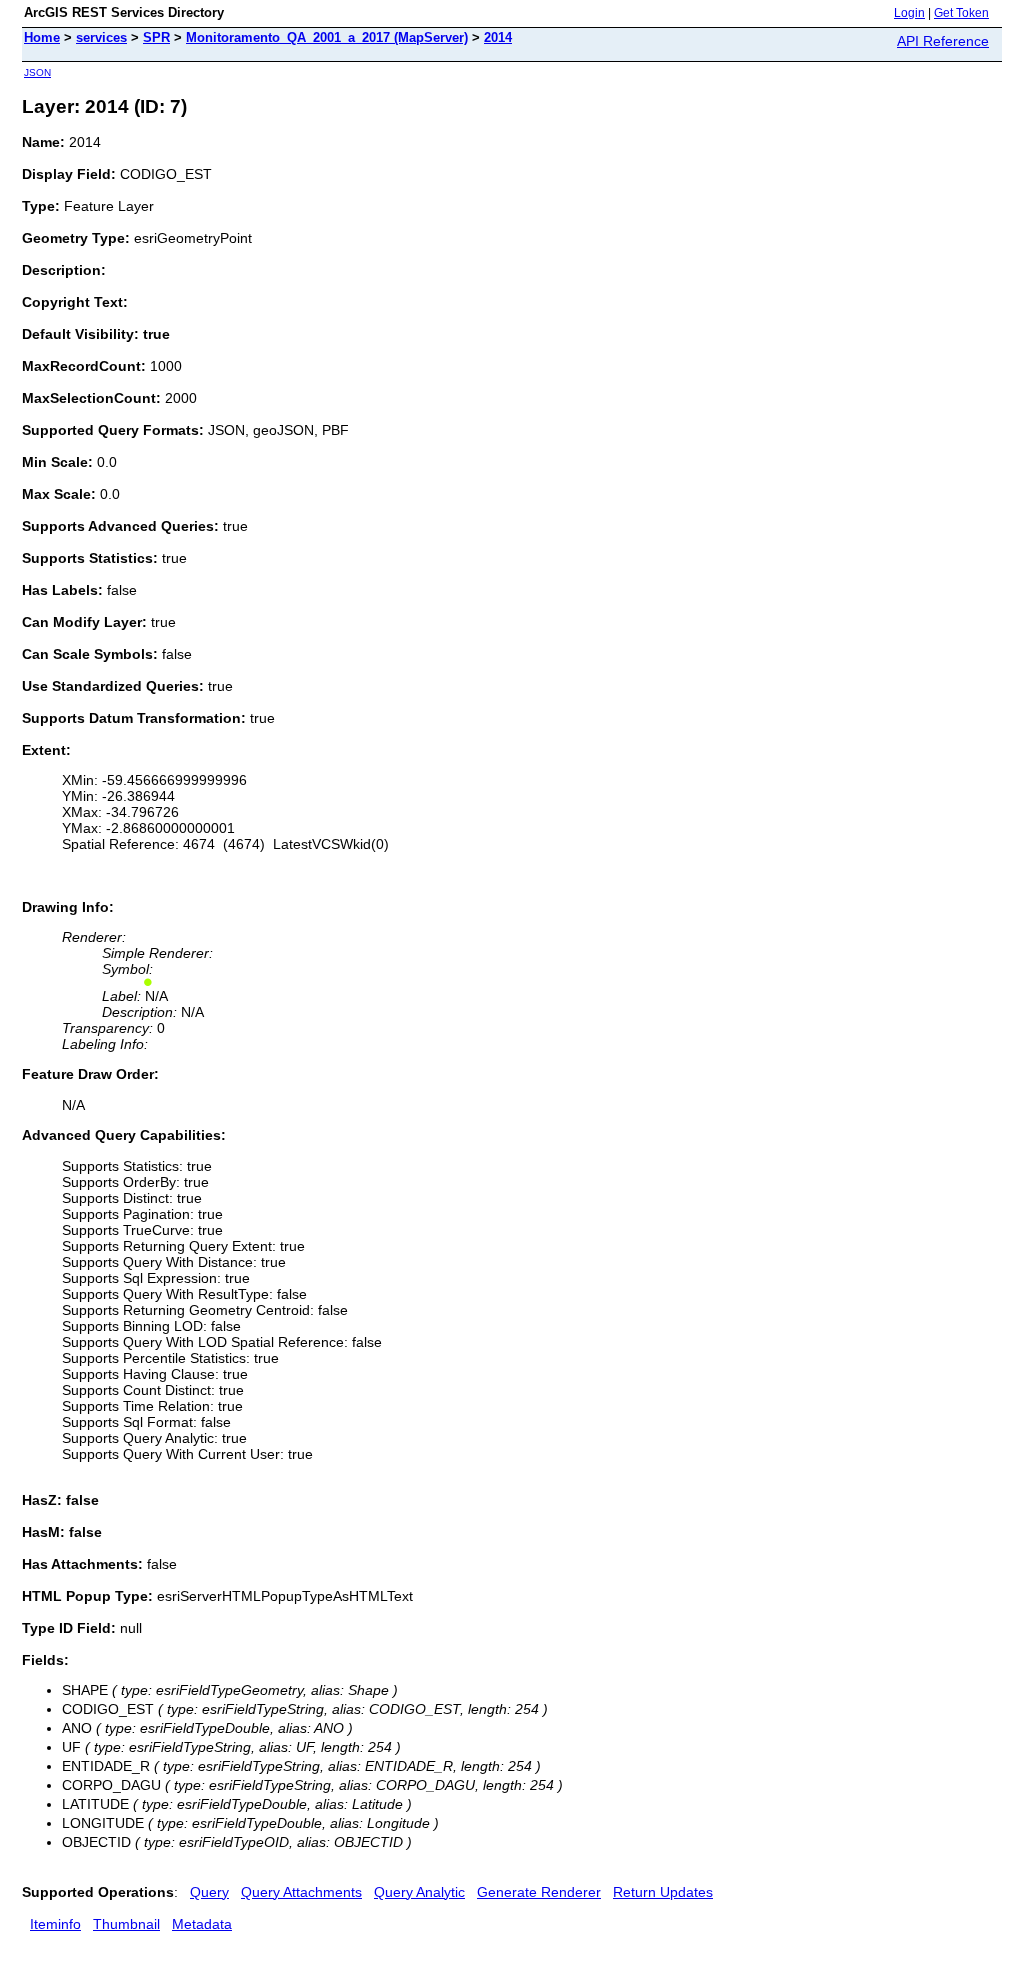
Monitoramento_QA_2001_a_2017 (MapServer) (327, 37)
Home (42, 37)
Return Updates (663, 1892)
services (101, 37)
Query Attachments (301, 1892)
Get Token (961, 13)
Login (909, 13)
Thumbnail (126, 1924)
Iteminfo (55, 1924)
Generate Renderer (539, 1892)
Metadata (202, 1924)
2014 (498, 37)
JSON (37, 72)
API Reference (943, 41)
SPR (156, 37)
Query (209, 1892)
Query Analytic (419, 1892)
